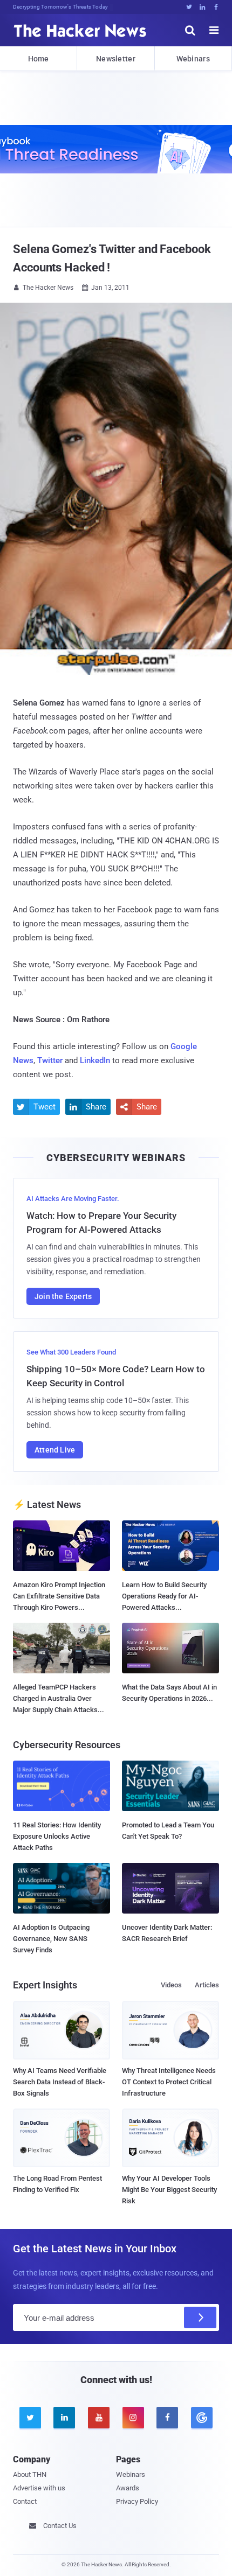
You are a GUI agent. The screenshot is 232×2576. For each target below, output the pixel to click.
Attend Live (55, 1450)
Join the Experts (63, 1296)
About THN (30, 2474)
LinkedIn (95, 1060)
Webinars (193, 59)
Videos (171, 1985)
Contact (25, 2501)
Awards (128, 2488)
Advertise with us (39, 2488)
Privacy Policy (137, 2501)
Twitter (50, 1060)
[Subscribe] (200, 2317)
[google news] (202, 2418)
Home (39, 59)
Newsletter (116, 59)
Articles (207, 1985)
